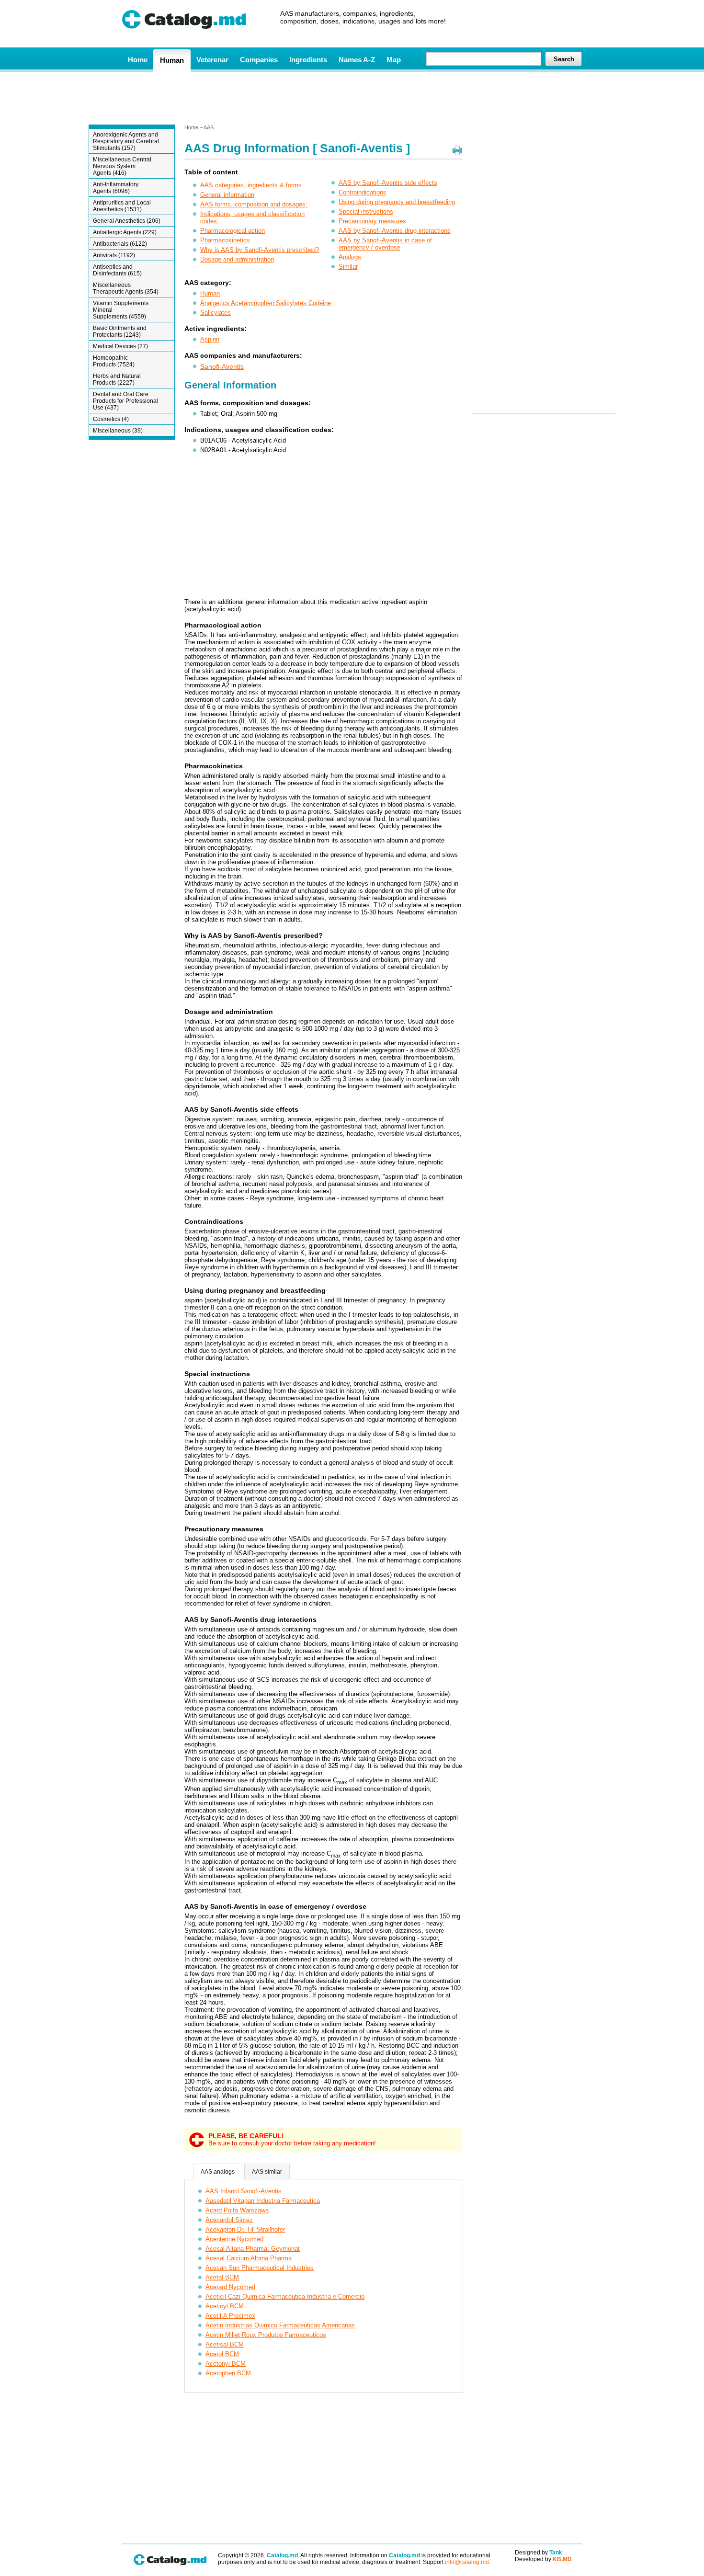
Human (172, 60)
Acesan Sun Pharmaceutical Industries (260, 2268)
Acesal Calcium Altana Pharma (249, 2258)
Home (138, 60)
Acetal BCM (222, 2277)
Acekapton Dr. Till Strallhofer (245, 2229)
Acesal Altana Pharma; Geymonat (253, 2249)
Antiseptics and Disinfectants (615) (117, 270)
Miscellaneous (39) (118, 431)
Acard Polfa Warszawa (237, 2210)
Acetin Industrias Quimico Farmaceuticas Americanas (280, 2325)
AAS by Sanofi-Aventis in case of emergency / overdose (385, 244)
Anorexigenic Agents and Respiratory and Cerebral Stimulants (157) (126, 141)
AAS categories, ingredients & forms (251, 185)
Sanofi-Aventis (222, 366)
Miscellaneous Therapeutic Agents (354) (126, 288)
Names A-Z (357, 60)
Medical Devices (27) (120, 346)
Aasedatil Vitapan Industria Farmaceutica (263, 2201)
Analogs (350, 257)
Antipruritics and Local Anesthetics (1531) (122, 206)
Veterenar (212, 60)
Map (394, 60)
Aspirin (210, 339)
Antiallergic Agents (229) (125, 232)
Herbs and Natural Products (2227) (117, 379)
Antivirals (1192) (114, 255)
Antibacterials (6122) (120, 244)
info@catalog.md (467, 2562)
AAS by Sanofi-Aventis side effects (388, 183)
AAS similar (267, 2172)
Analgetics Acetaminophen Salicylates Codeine (266, 303)
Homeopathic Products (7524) (114, 361)
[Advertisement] (352, 97)
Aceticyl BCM (225, 2306)
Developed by (543, 2559)
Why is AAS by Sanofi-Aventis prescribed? (260, 250)
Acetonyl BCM (226, 2364)
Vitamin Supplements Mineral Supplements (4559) (121, 310)
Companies (259, 60)
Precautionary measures (372, 221)
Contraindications (363, 192)
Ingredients (308, 60)
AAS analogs (218, 2172)
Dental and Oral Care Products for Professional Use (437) (125, 401)
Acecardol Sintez (229, 2220)
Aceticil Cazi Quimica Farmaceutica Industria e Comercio (285, 2297)
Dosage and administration (237, 259)
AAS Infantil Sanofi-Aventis (244, 2191)
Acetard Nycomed (230, 2287)
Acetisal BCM (225, 2344)
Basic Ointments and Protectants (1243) (120, 331)
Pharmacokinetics (225, 240)
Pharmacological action (233, 231)
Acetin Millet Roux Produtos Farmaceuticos (266, 2335)
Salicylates (216, 313)
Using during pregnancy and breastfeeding (397, 202)
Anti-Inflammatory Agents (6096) (116, 188)
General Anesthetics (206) (127, 221)
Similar (348, 267)
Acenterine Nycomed (234, 2239)
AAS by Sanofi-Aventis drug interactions (395, 231)
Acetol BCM (222, 2354)
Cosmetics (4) (111, 419)
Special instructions (366, 211)
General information (227, 195)
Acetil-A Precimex (230, 2316)
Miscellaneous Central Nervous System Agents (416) (122, 166)
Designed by (539, 2553)
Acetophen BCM (228, 2373)
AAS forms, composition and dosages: (254, 204)
